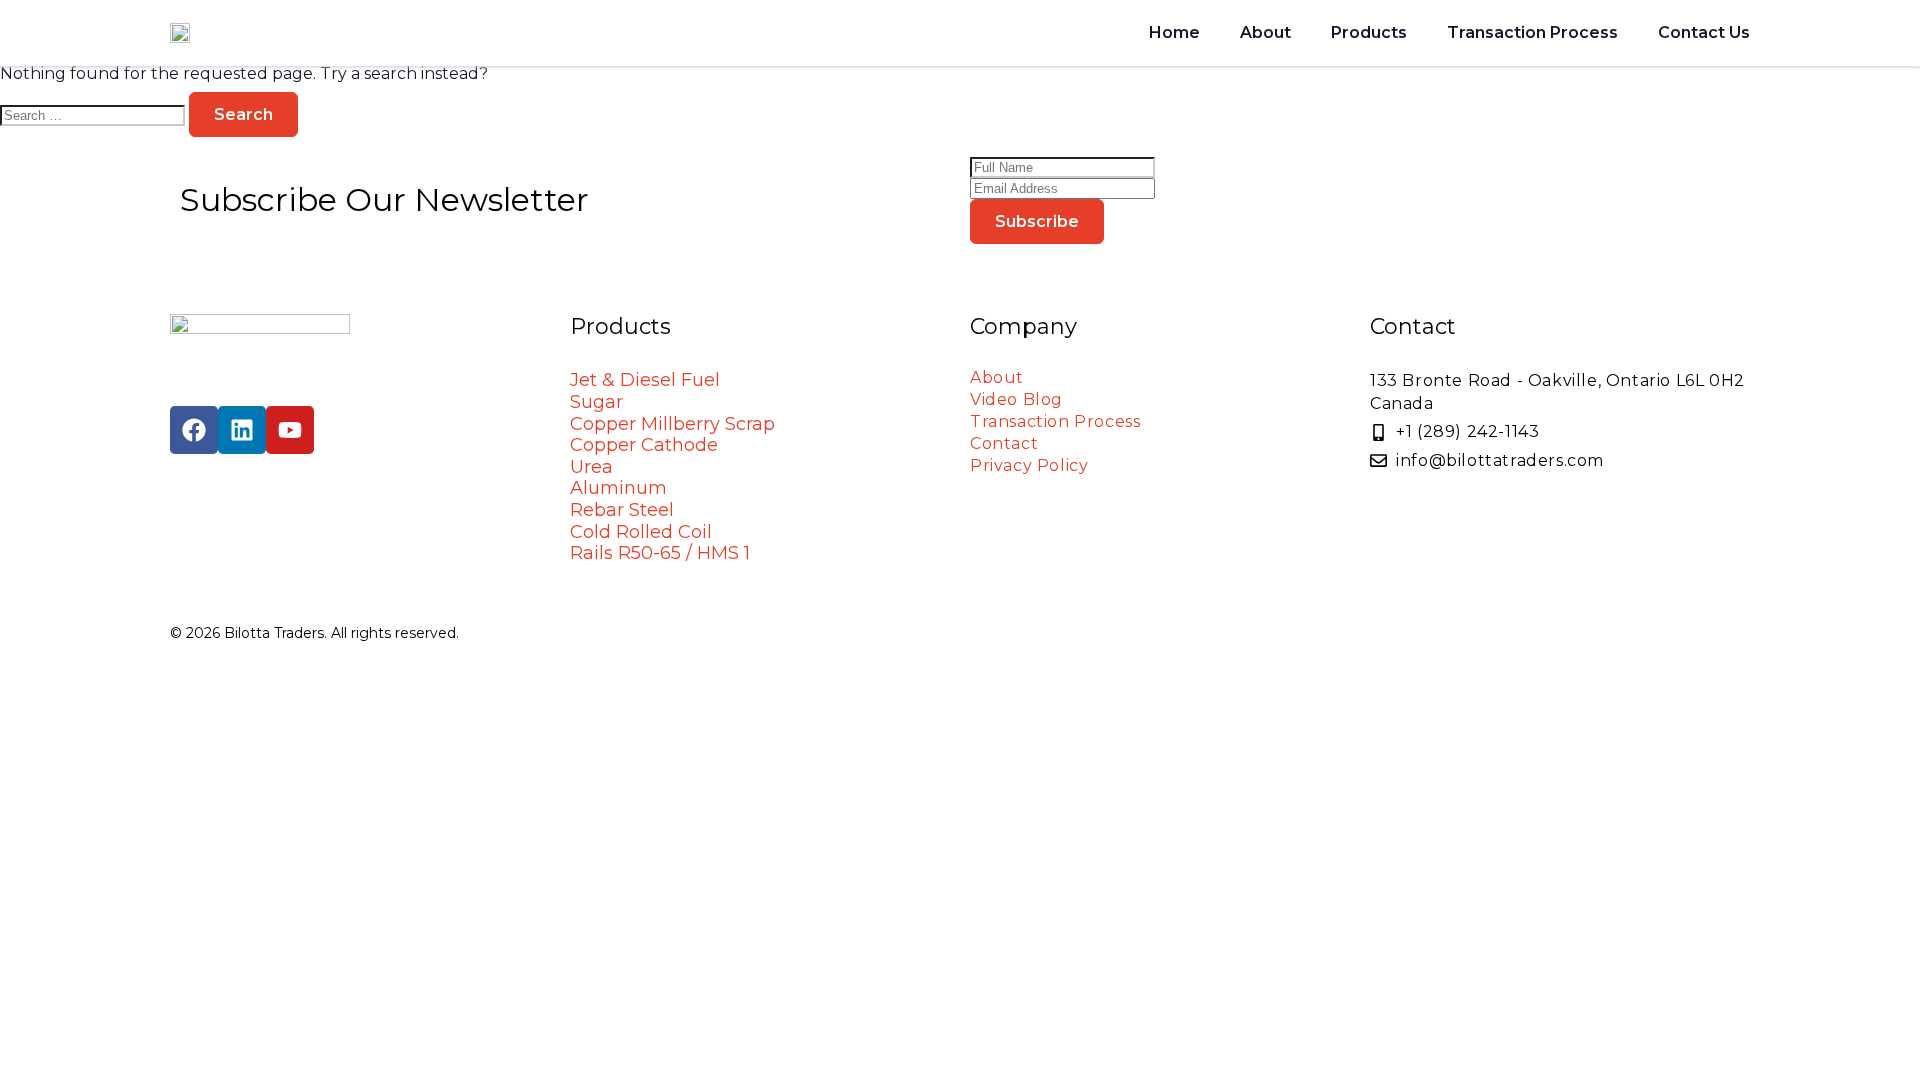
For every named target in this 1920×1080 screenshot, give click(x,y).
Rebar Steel (622, 510)
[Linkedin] (242, 430)
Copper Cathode (644, 445)
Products (1369, 32)
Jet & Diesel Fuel (645, 380)
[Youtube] (290, 430)
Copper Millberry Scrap (672, 424)
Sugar (596, 402)
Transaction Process (1532, 32)
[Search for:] (94, 114)
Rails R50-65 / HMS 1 (660, 553)
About (1265, 32)
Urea (591, 467)
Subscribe (1037, 221)
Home (1174, 32)
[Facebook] (194, 430)
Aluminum (618, 488)
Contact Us (1704, 32)
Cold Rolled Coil (641, 532)
